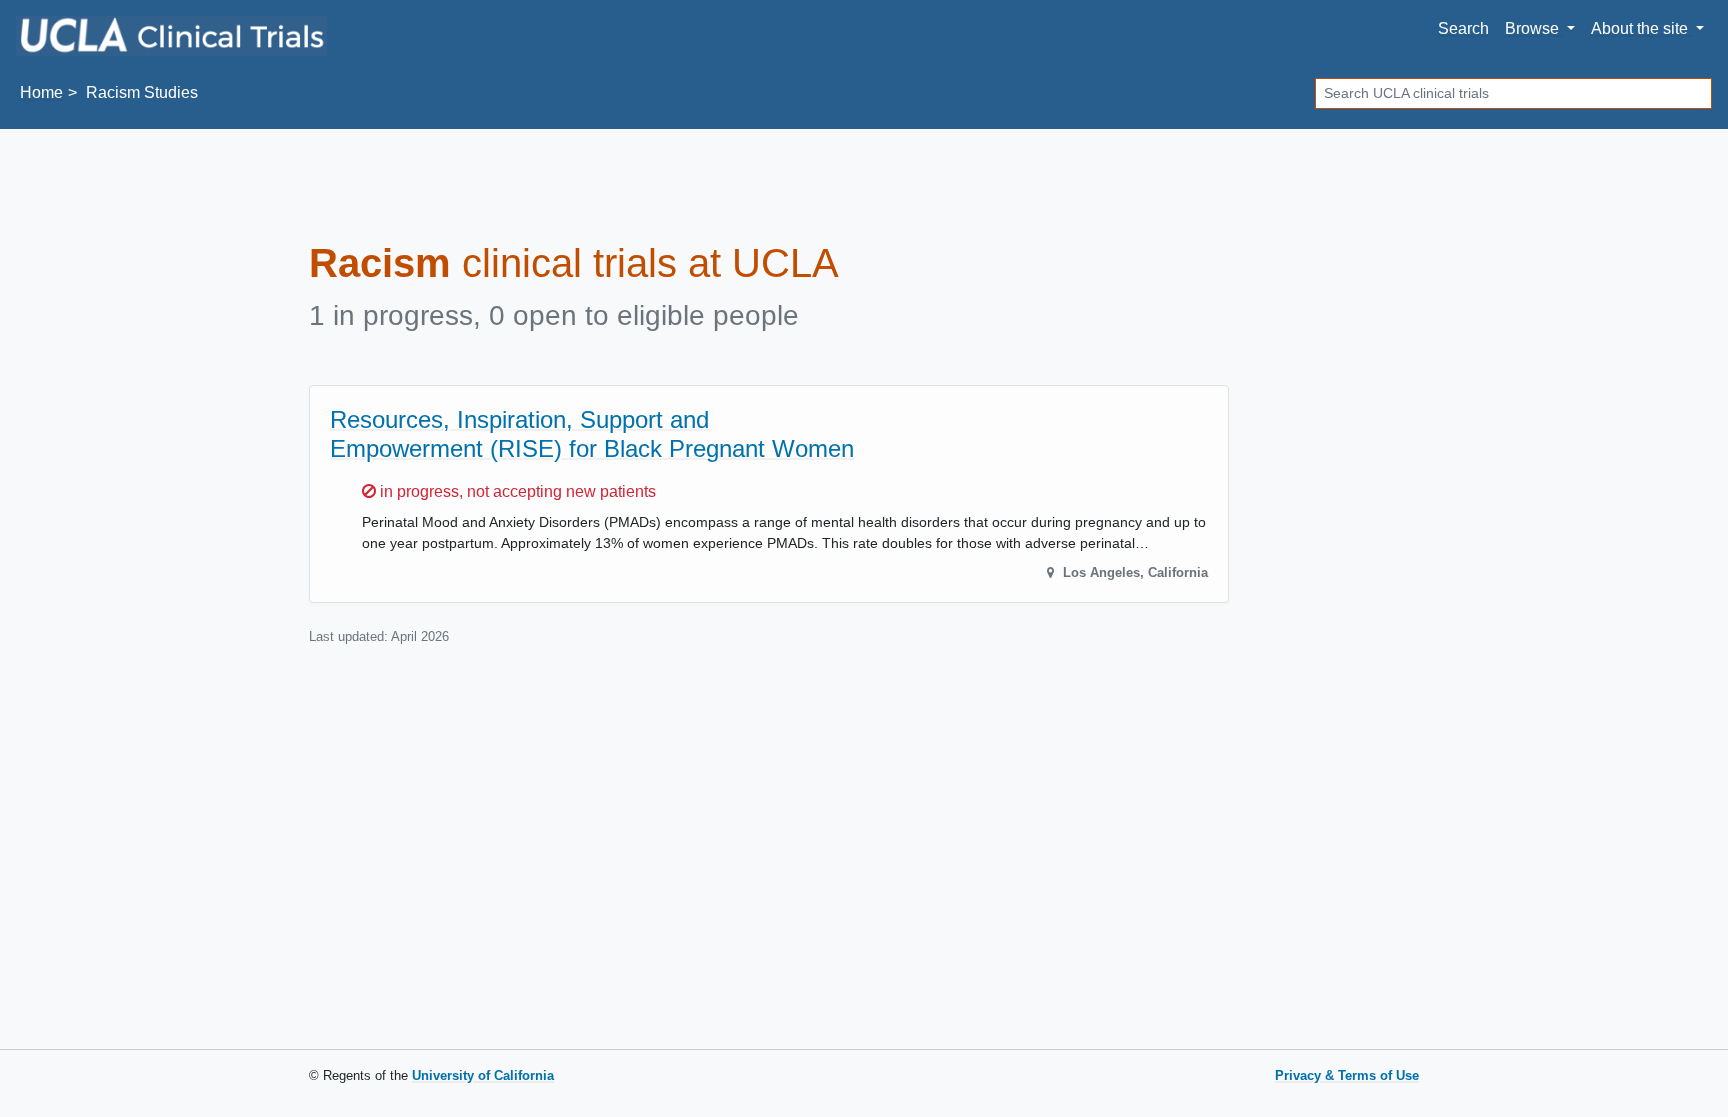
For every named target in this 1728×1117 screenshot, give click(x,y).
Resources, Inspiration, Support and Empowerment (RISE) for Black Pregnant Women (592, 434)
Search (1463, 28)
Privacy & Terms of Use (1347, 1075)
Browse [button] (1534, 28)
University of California (483, 1075)
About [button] (1639, 28)
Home (41, 92)
